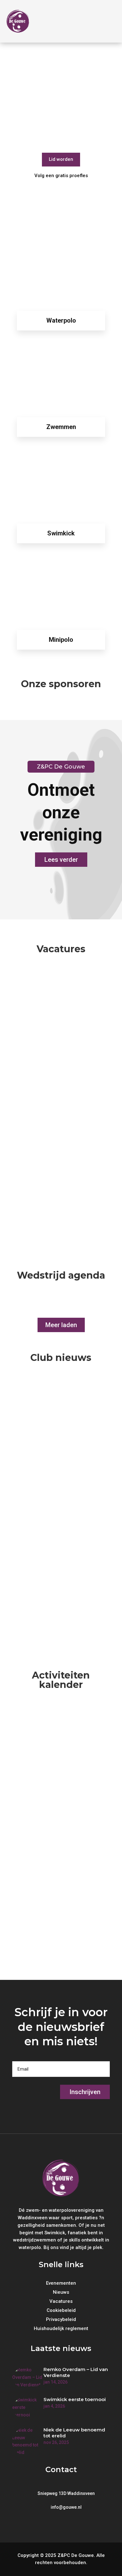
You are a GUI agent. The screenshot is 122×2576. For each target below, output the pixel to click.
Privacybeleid (61, 2320)
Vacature (49, 1015)
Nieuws (47, 1423)
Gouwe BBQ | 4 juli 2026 (56, 1900)
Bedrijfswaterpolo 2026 (56, 1727)
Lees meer (24, 1052)
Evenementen (54, 1741)
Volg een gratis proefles (61, 176)
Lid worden (61, 159)
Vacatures (61, 2302)
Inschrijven (85, 2092)
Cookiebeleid (61, 2311)
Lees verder (61, 860)
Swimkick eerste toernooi (60, 1491)
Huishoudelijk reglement (61, 2329)
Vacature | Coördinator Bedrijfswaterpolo (55, 1177)
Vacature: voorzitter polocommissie (49, 995)
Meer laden (61, 1325)
